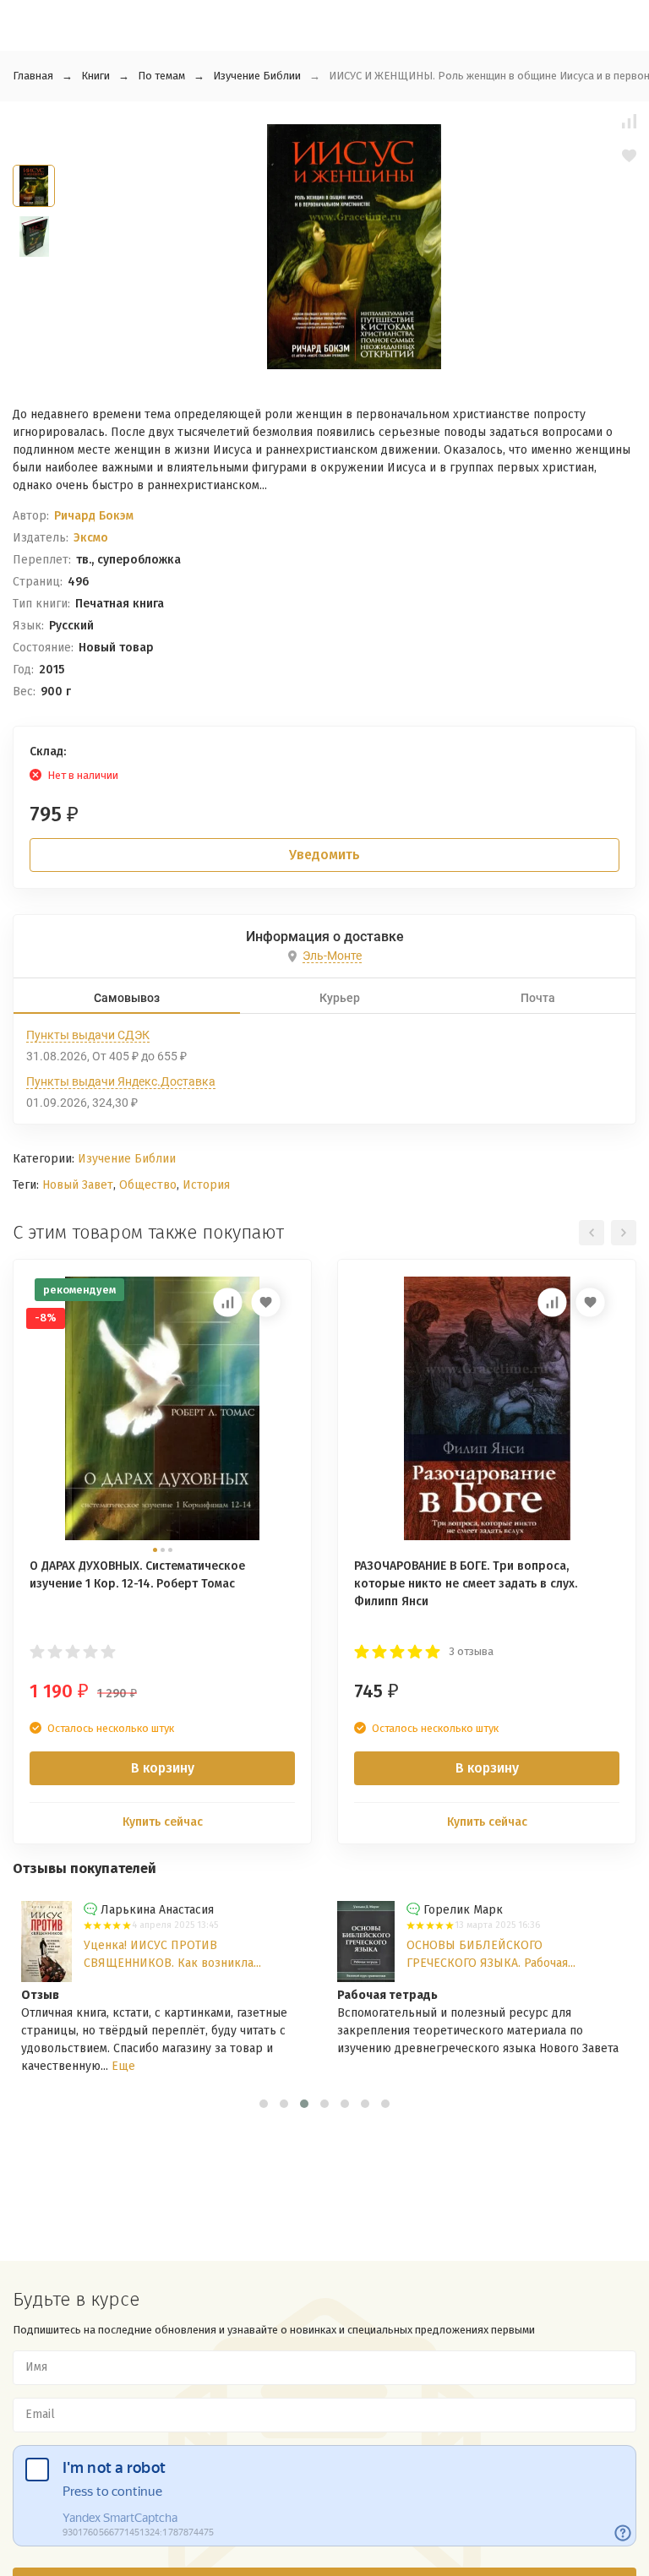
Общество (148, 1185)
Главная (33, 76)
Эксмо (91, 538)
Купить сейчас (163, 1822)
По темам (161, 76)
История (206, 1185)
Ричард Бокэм (94, 516)
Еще (123, 2066)
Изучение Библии (257, 76)
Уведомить (324, 855)
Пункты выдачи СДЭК (88, 1035)
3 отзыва (471, 1651)
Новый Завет (78, 1185)
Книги (95, 76)
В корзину (163, 1768)
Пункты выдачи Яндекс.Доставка (121, 1081)
